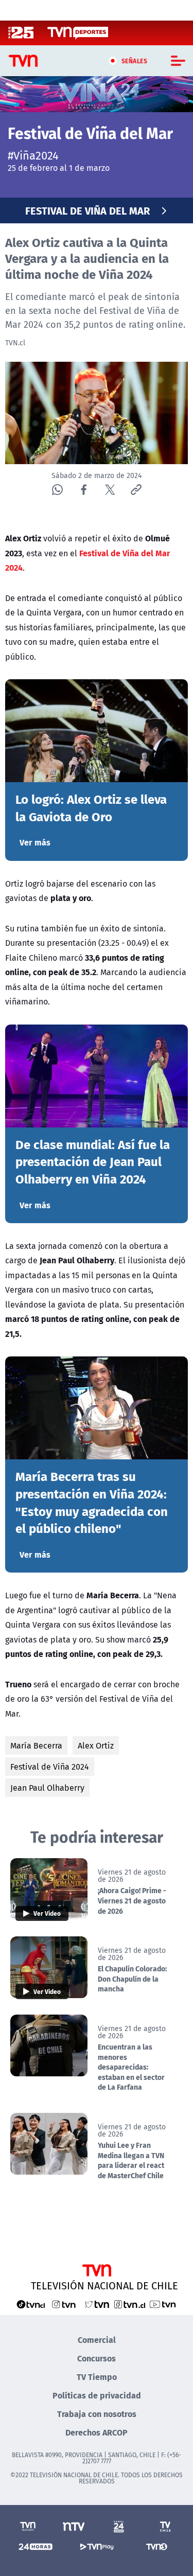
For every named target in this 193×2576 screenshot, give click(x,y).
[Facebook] (84, 490)
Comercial (97, 2340)
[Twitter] (110, 490)
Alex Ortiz (96, 1745)
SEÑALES (135, 61)
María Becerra (36, 1745)
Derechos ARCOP (97, 2432)
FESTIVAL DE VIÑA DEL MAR (87, 210)
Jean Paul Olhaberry (47, 1788)
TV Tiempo (97, 2377)
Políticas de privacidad (97, 2395)
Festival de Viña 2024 (50, 1767)
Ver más (35, 842)
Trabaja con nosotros (97, 2414)
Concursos (97, 2358)
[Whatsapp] (57, 490)
